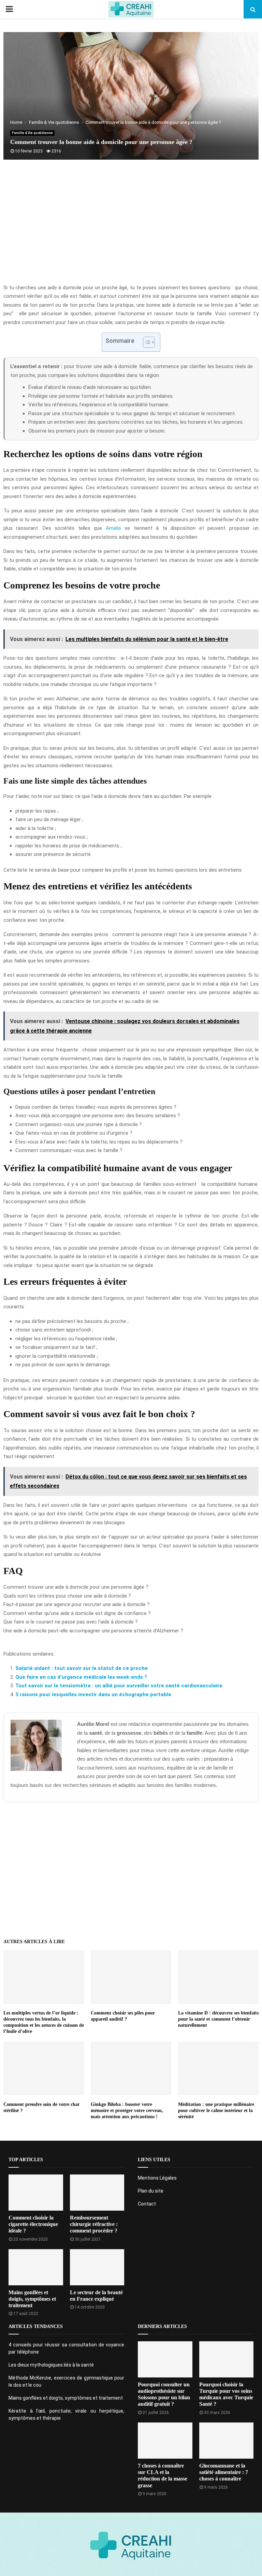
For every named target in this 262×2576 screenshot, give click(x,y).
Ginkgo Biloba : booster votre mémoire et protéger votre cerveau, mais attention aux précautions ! (127, 2111)
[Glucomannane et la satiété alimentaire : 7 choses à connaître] (227, 2441)
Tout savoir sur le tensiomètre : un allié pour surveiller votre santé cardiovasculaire (119, 1686)
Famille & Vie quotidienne (32, 133)
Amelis (113, 528)
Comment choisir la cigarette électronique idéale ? (33, 2224)
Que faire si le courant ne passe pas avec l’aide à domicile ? (71, 1622)
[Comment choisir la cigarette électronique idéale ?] (36, 2193)
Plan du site (151, 2191)
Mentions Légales (157, 2178)
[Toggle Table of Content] (145, 342)
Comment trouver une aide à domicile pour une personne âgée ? (76, 1587)
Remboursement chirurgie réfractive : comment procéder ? (94, 2224)
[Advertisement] (131, 229)
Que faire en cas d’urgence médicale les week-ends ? (81, 1677)
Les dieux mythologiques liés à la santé (51, 2365)
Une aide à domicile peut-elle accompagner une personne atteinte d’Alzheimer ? (93, 1631)
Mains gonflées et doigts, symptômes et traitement (32, 2299)
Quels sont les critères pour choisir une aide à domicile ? (67, 1596)
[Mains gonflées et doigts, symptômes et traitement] (36, 2267)
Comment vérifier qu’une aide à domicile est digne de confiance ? (77, 1613)
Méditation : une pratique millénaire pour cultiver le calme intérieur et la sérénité (216, 2111)
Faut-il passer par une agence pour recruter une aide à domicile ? (77, 1604)
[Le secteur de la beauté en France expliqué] (97, 2267)
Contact (147, 2204)
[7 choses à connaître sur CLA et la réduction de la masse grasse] (165, 2441)
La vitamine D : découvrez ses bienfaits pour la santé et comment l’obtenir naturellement (218, 2019)
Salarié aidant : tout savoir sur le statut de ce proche (82, 1668)
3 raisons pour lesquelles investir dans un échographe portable (93, 1694)
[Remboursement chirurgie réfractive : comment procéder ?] (97, 2193)
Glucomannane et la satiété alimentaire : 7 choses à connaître (224, 2472)
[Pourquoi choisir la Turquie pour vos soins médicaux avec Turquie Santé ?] (227, 2359)
